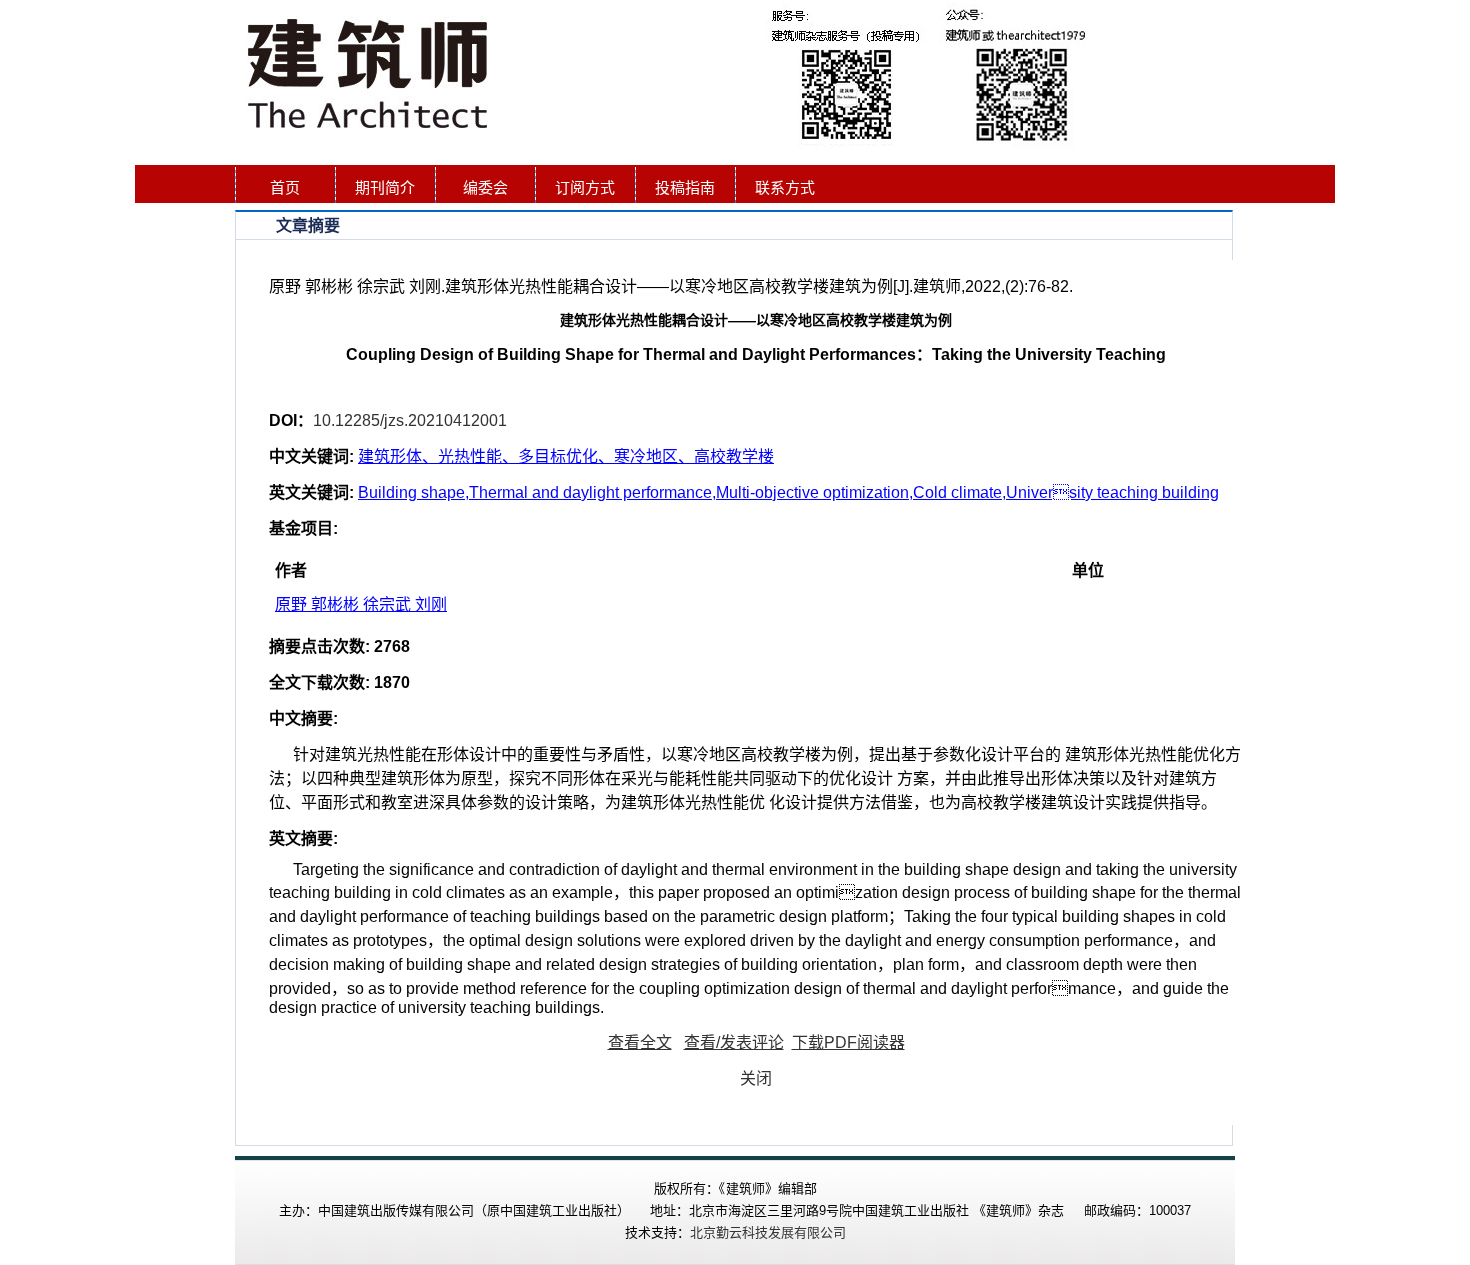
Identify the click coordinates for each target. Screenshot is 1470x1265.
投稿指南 (685, 187)
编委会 (485, 187)
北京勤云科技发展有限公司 (768, 1232)
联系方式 (785, 187)
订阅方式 (585, 187)
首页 (285, 187)
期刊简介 (385, 187)
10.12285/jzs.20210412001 (410, 420)
